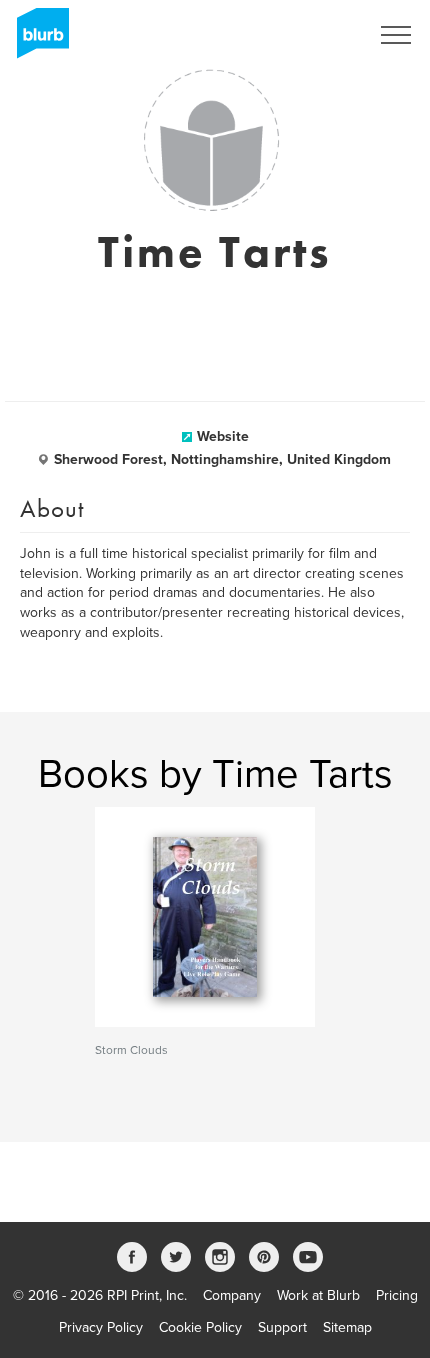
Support (282, 1327)
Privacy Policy (101, 1327)
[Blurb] (37, 40)
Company (232, 1295)
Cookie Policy (200, 1327)
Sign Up (318, 35)
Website (223, 436)
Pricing (397, 1295)
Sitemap (347, 1327)
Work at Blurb (318, 1295)
